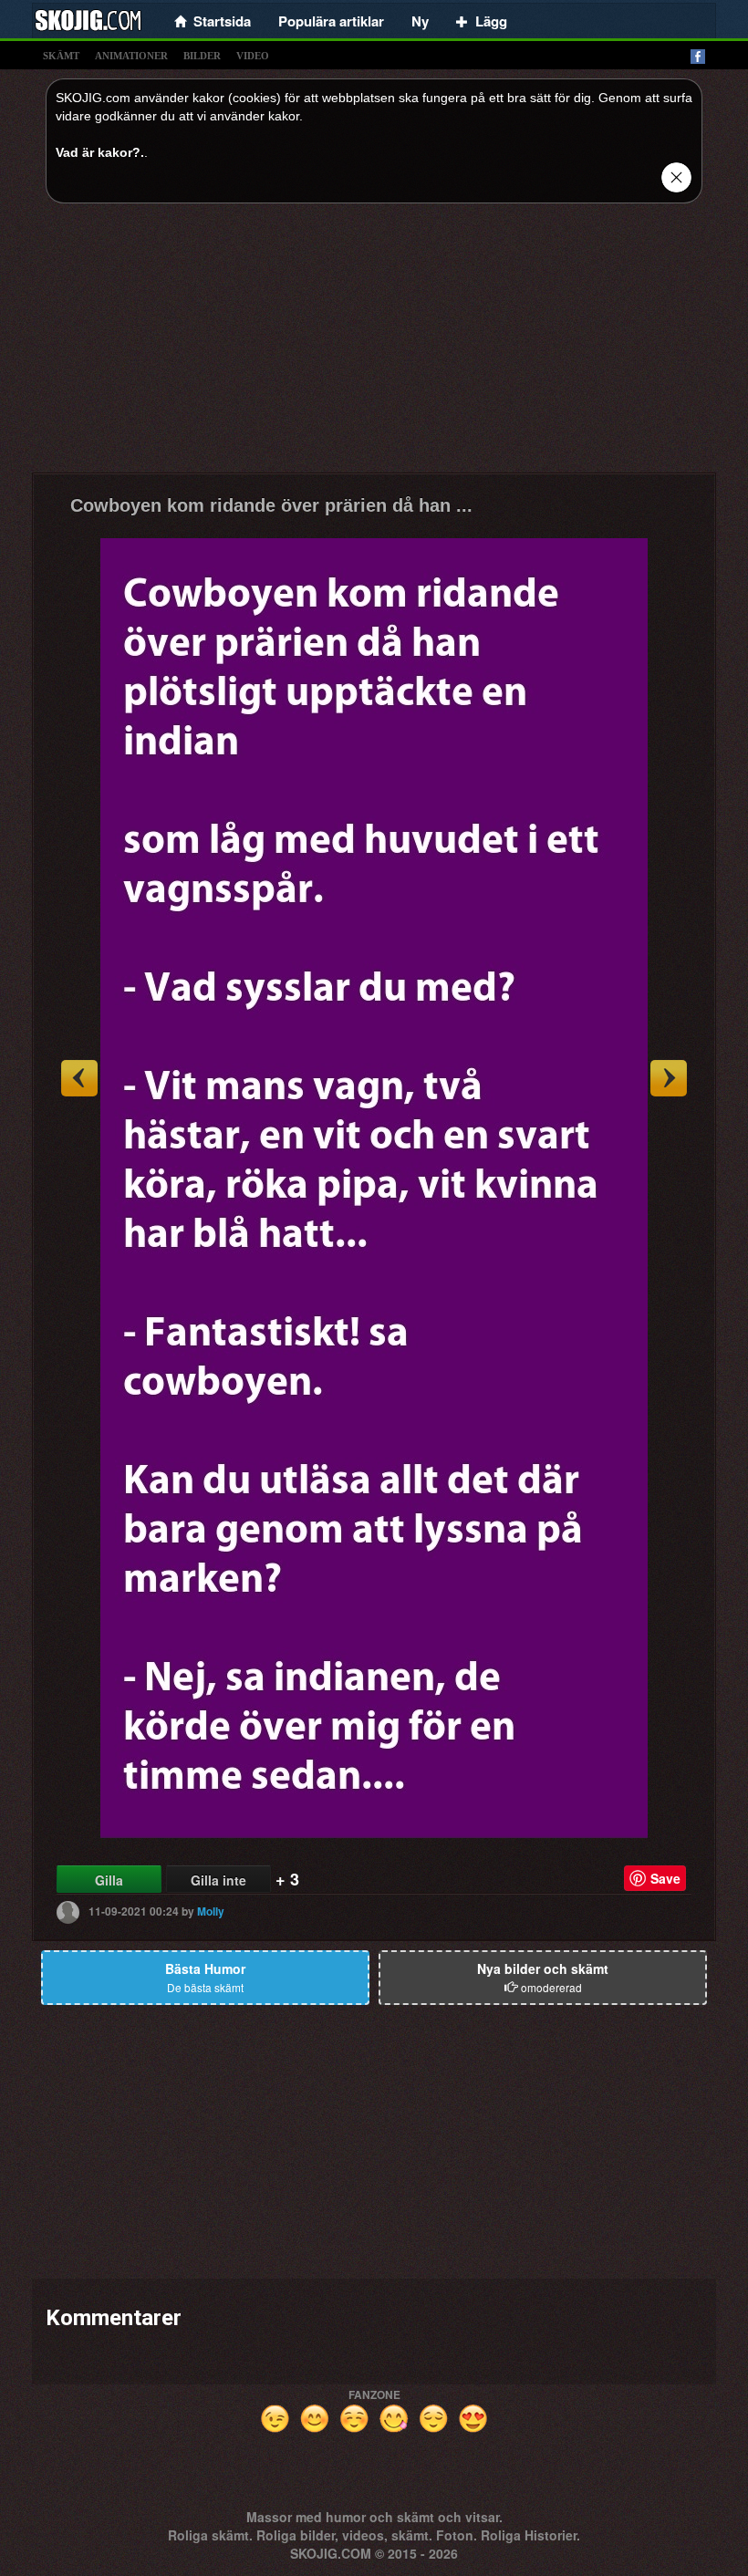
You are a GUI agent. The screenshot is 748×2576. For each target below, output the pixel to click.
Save (665, 1878)
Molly (211, 1911)
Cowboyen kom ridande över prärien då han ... (271, 505)
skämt (61, 56)
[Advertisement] (374, 345)
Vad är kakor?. (100, 152)
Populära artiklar (331, 21)
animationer (131, 56)
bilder (202, 56)
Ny (420, 21)
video (253, 56)
